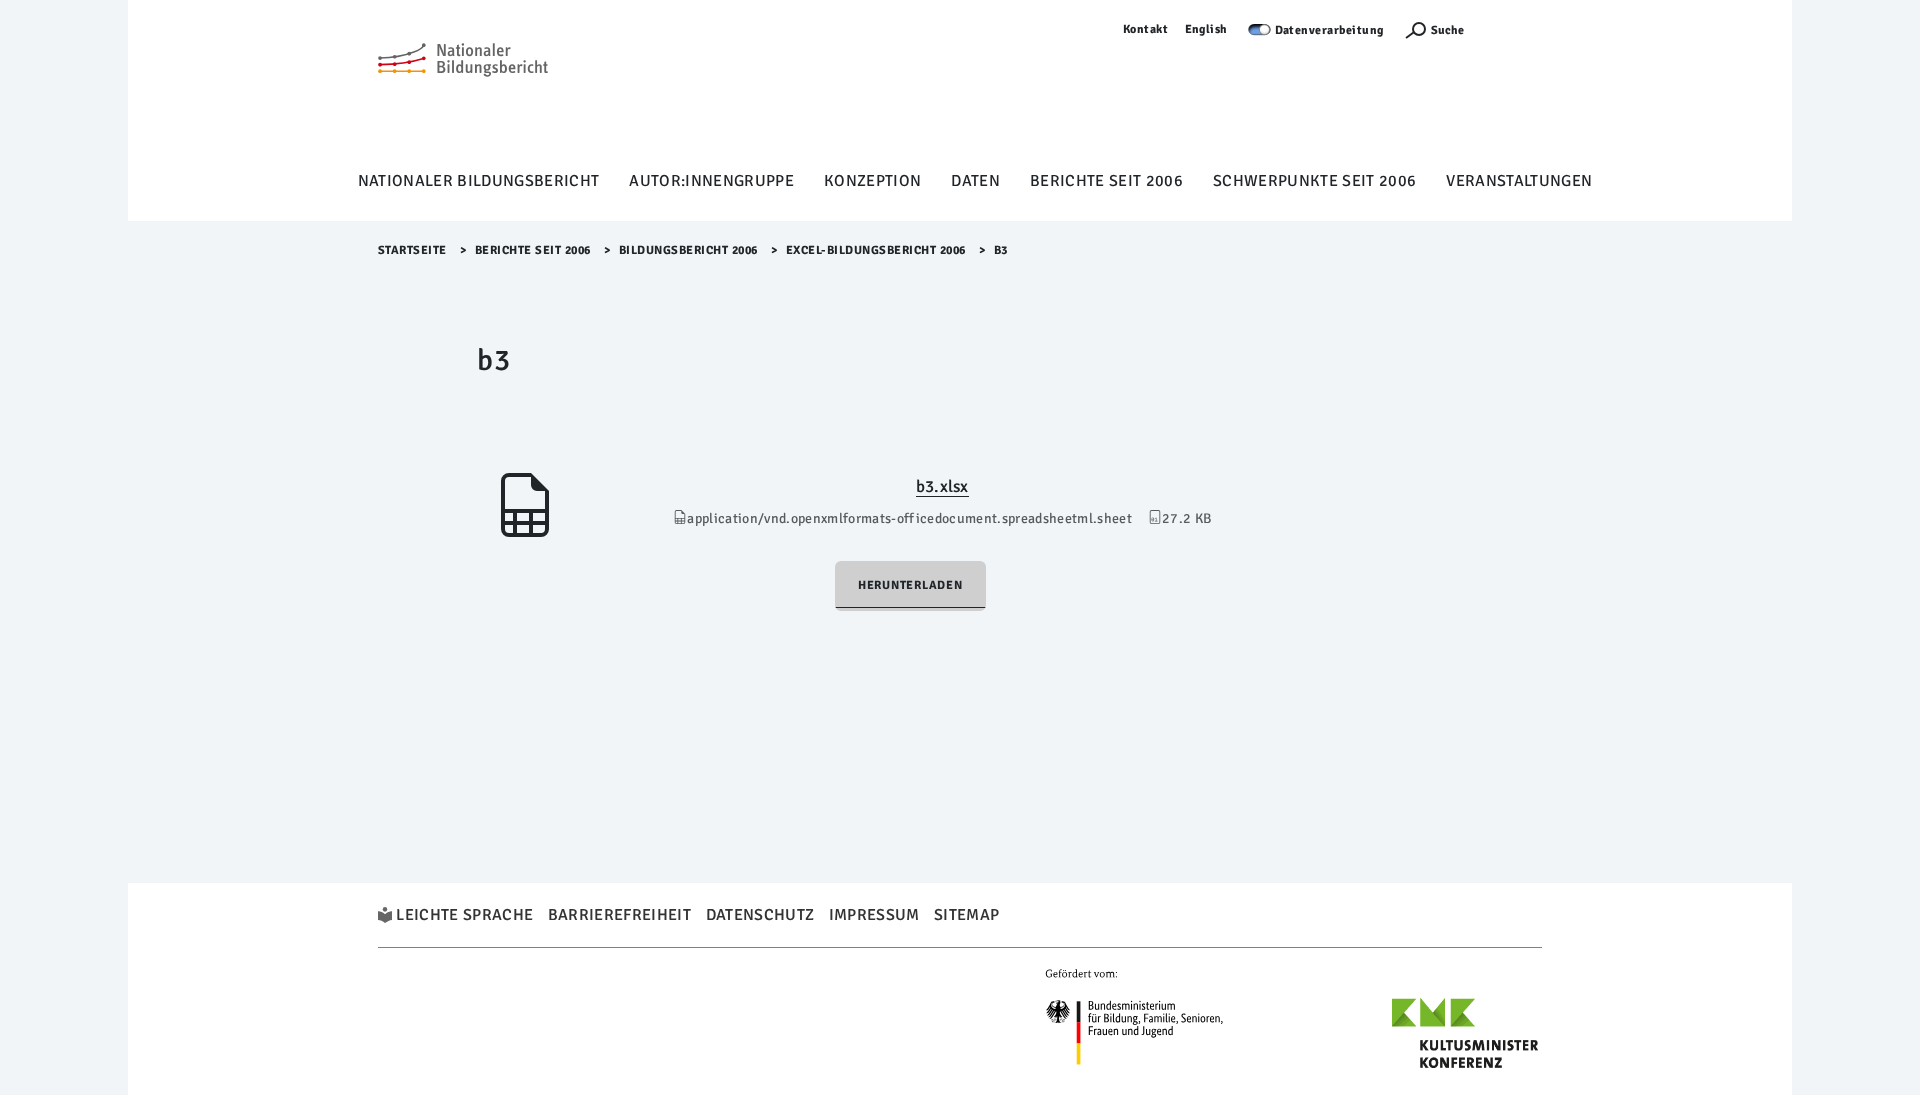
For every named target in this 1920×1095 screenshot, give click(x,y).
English (1207, 29)
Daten (975, 181)
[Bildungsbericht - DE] (463, 91)
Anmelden (1513, 29)
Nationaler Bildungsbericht (479, 181)
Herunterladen (910, 585)
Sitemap (966, 915)
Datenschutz (760, 915)
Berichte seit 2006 (1106, 181)
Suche (1447, 30)
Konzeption (872, 181)
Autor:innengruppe (711, 181)
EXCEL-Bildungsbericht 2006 (876, 250)
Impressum (874, 915)
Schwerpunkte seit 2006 (1314, 181)
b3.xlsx (942, 486)
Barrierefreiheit (619, 915)
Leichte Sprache (464, 915)
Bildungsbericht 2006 (688, 250)
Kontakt (1146, 29)
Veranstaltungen (1519, 181)
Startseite (412, 250)
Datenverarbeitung (1330, 30)
